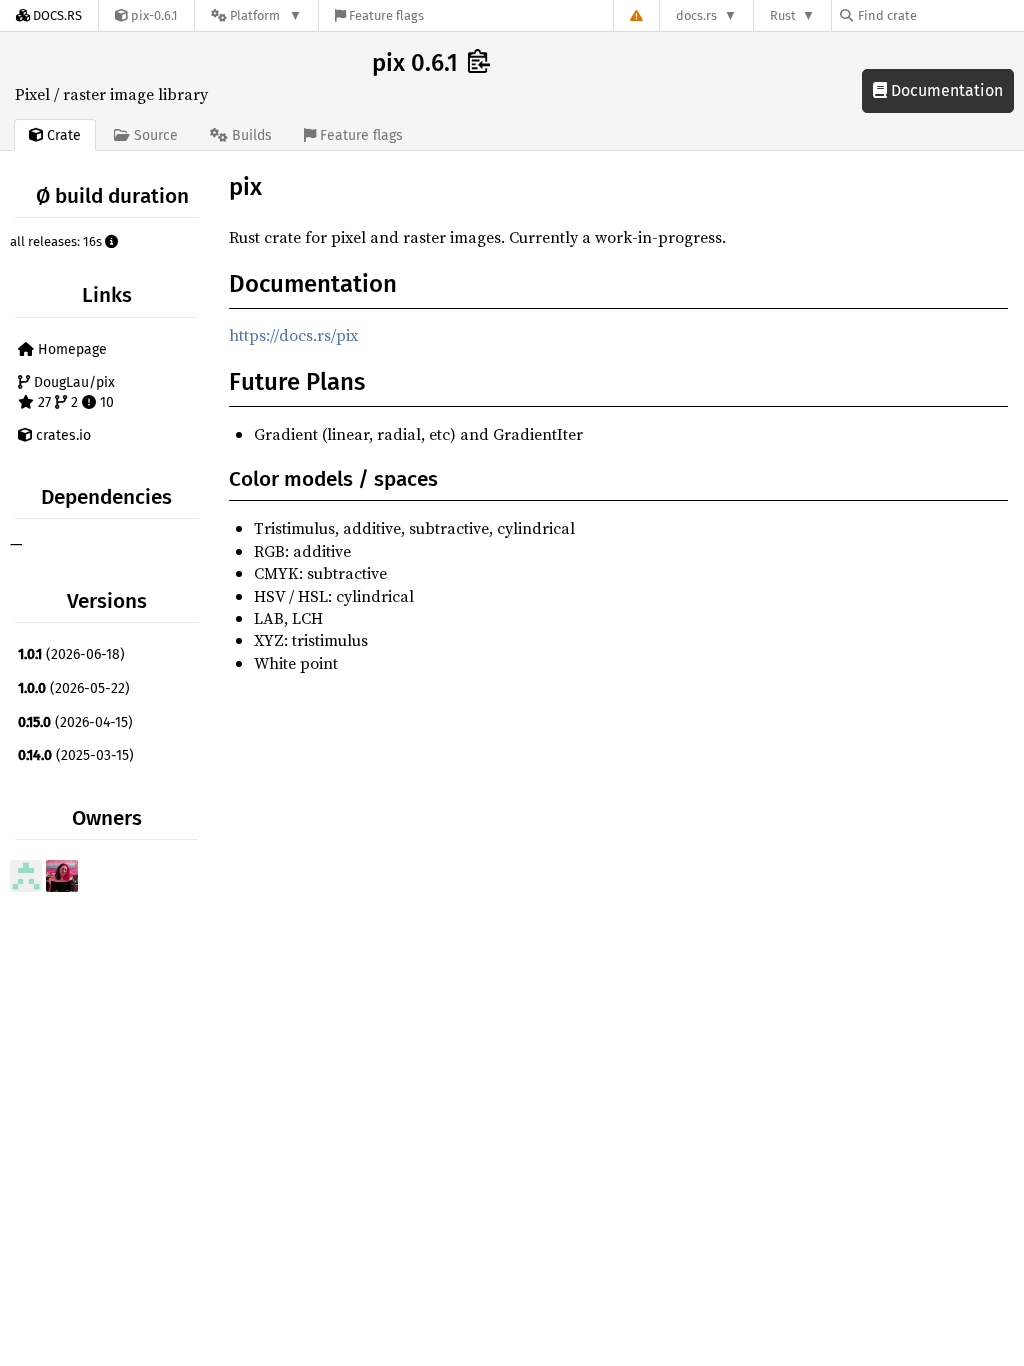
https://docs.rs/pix (293, 335)
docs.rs (696, 15)
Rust (783, 15)
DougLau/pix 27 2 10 (72, 392)
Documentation (945, 90)
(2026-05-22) (74, 688)
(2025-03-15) (76, 755)
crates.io (61, 435)
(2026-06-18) (71, 654)
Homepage (70, 349)
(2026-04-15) (75, 722)
